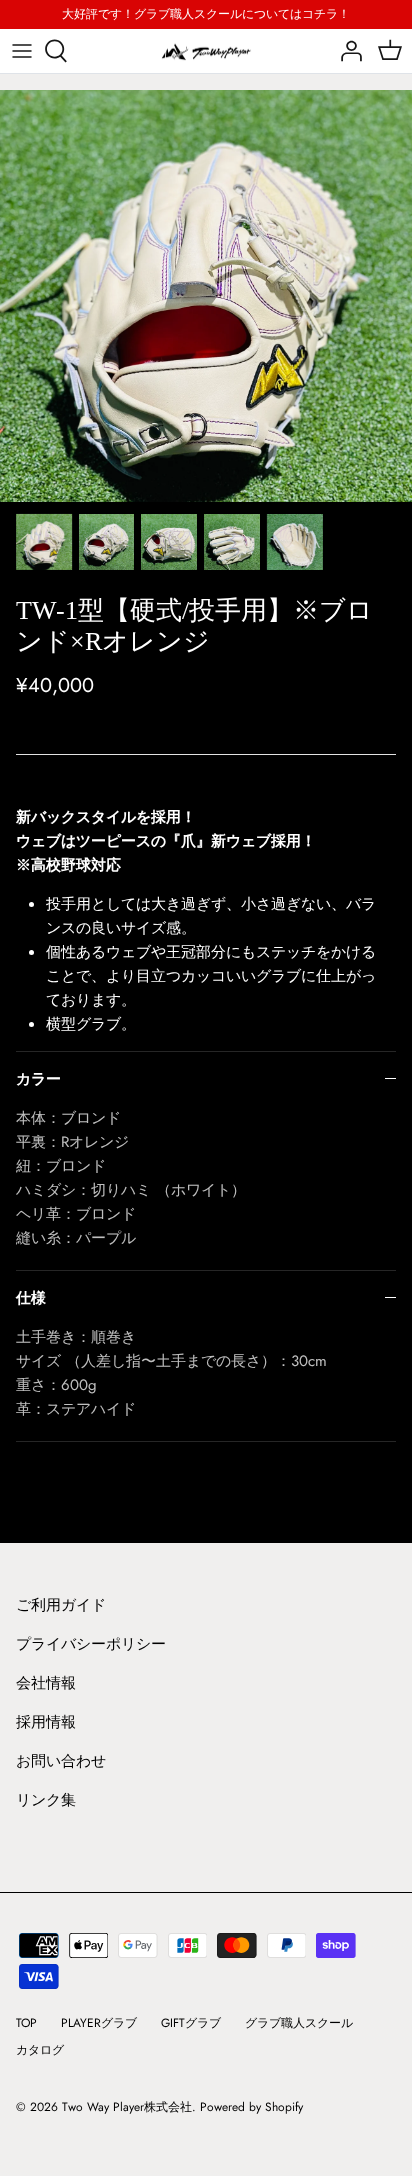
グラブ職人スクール (299, 2023)
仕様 (31, 1298)
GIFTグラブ (191, 2023)
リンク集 (46, 1800)
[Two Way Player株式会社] (206, 51)
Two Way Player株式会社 (127, 2107)
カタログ (40, 2050)
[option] (206, 296)
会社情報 (46, 1683)
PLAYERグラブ (99, 2023)
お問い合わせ (61, 1761)
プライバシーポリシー (91, 1644)
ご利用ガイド (61, 1605)
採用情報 (46, 1722)
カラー (38, 1079)
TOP (26, 2023)
